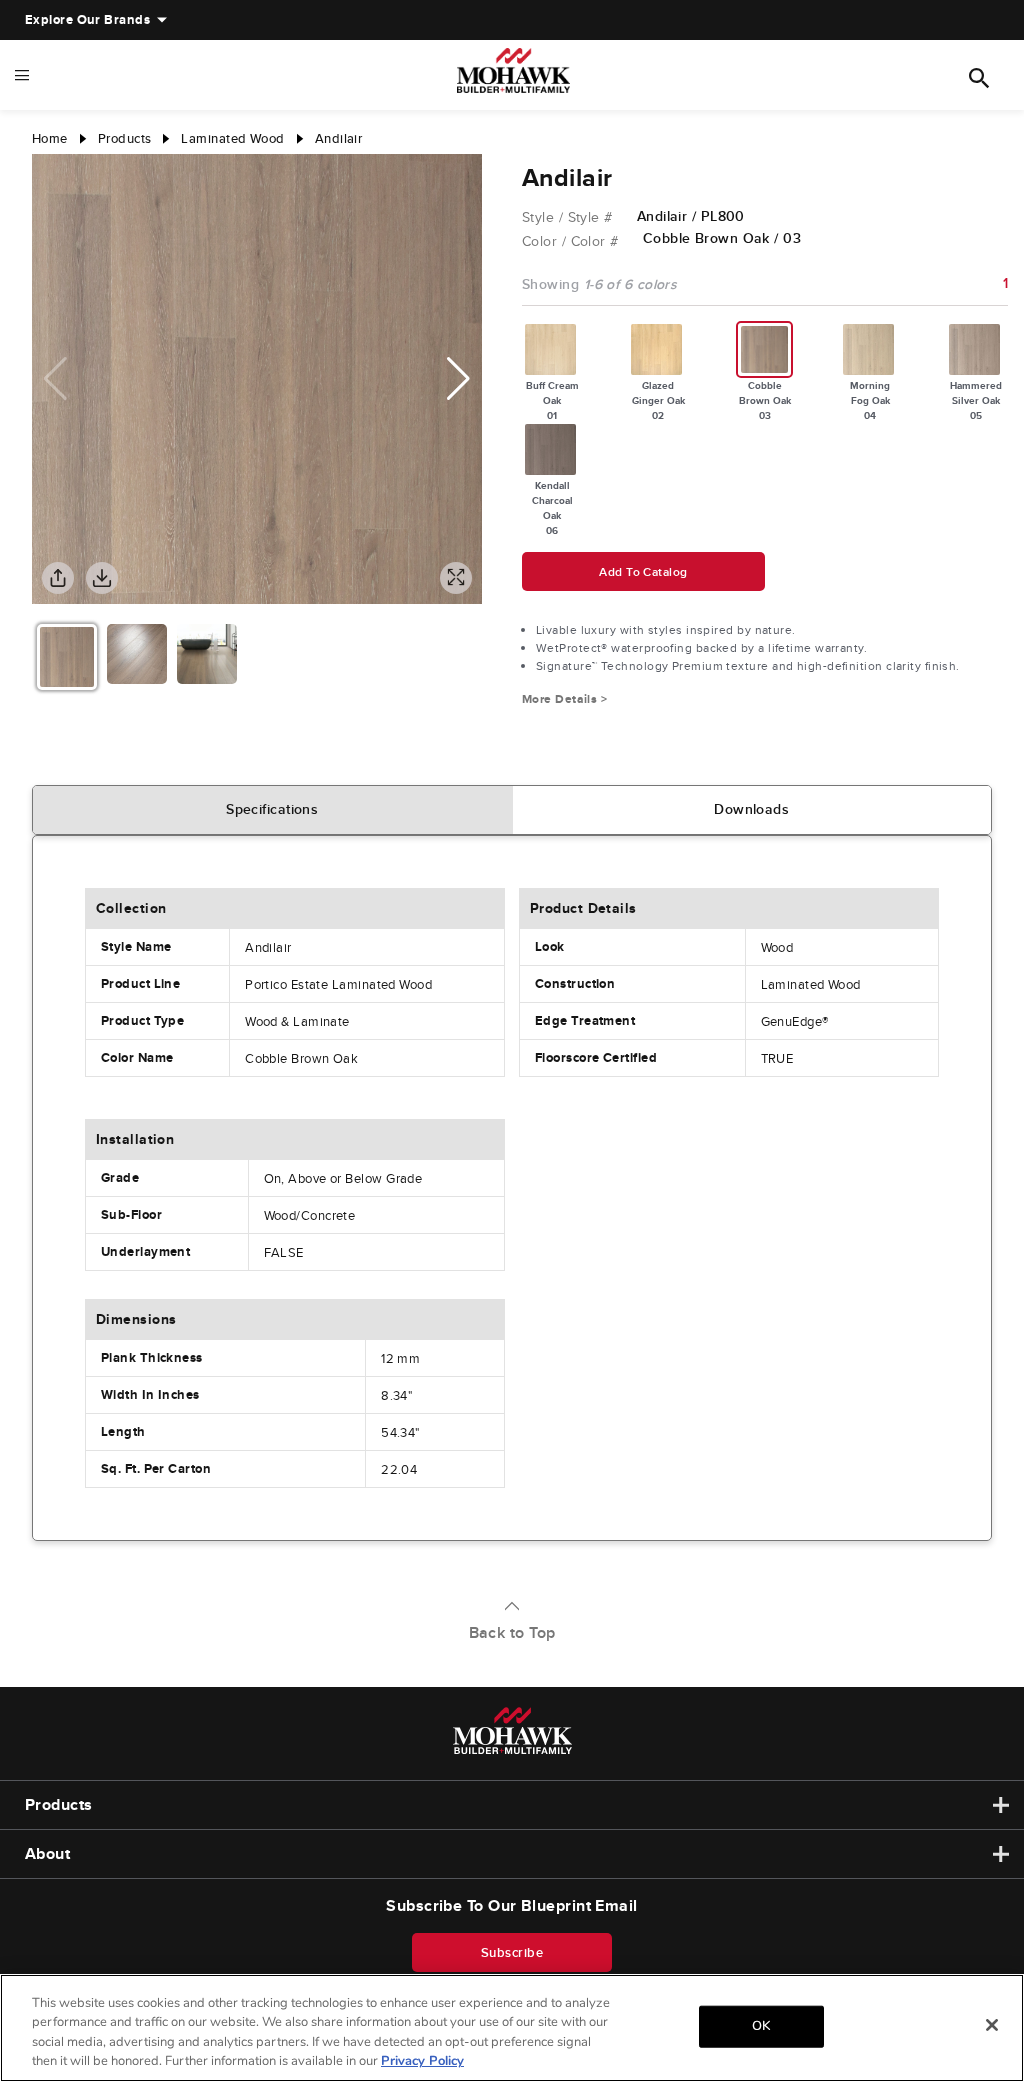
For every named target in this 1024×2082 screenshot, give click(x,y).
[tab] (273, 810)
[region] (512, 2028)
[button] (458, 379)
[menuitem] (87, 20)
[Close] (992, 2025)
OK (761, 2026)
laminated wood (232, 138)
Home (50, 138)
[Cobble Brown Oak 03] (765, 349)
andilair (339, 138)
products (125, 138)
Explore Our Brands (87, 19)
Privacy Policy (422, 2061)
